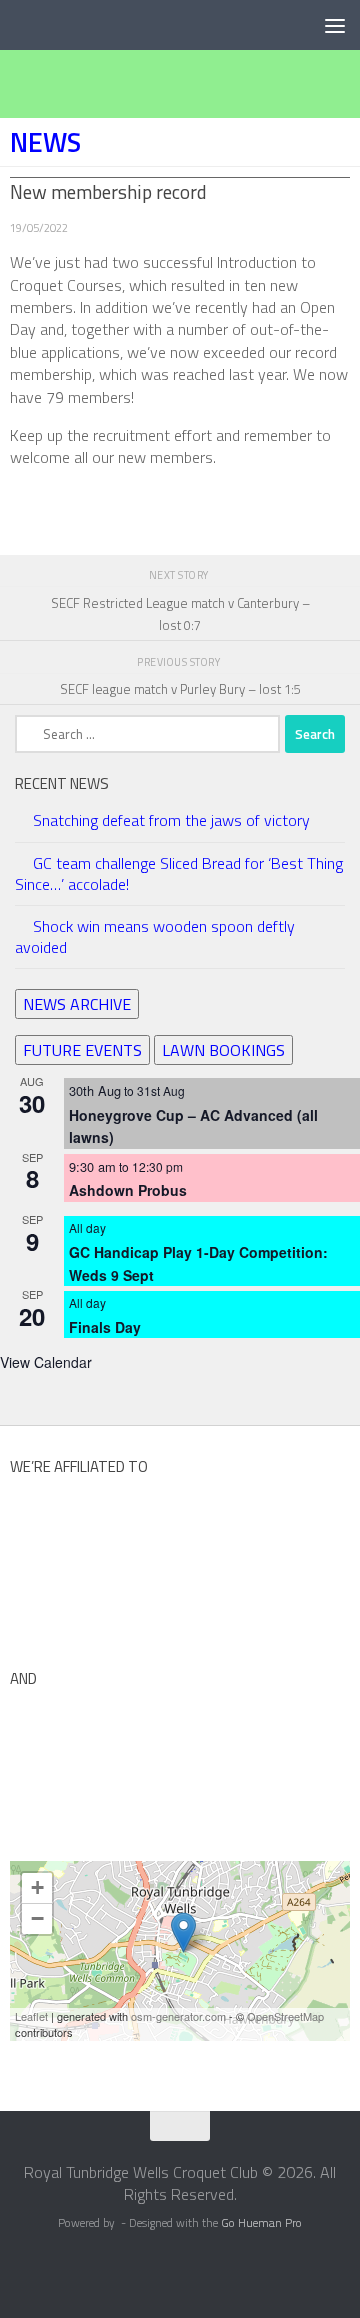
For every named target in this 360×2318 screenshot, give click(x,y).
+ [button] (37, 1887)
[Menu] (335, 25)
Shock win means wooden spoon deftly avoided (155, 936)
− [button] (37, 1918)
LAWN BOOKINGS (223, 1050)
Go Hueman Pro (261, 2223)
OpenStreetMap (285, 2016)
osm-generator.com (178, 2016)
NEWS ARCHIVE (77, 1004)
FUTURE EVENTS (82, 1050)
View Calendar (46, 1362)
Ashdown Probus (128, 1190)
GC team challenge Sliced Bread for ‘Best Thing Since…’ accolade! (179, 873)
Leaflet (31, 2016)
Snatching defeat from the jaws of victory (171, 820)
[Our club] (183, 1932)
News (45, 142)
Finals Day (105, 1327)
